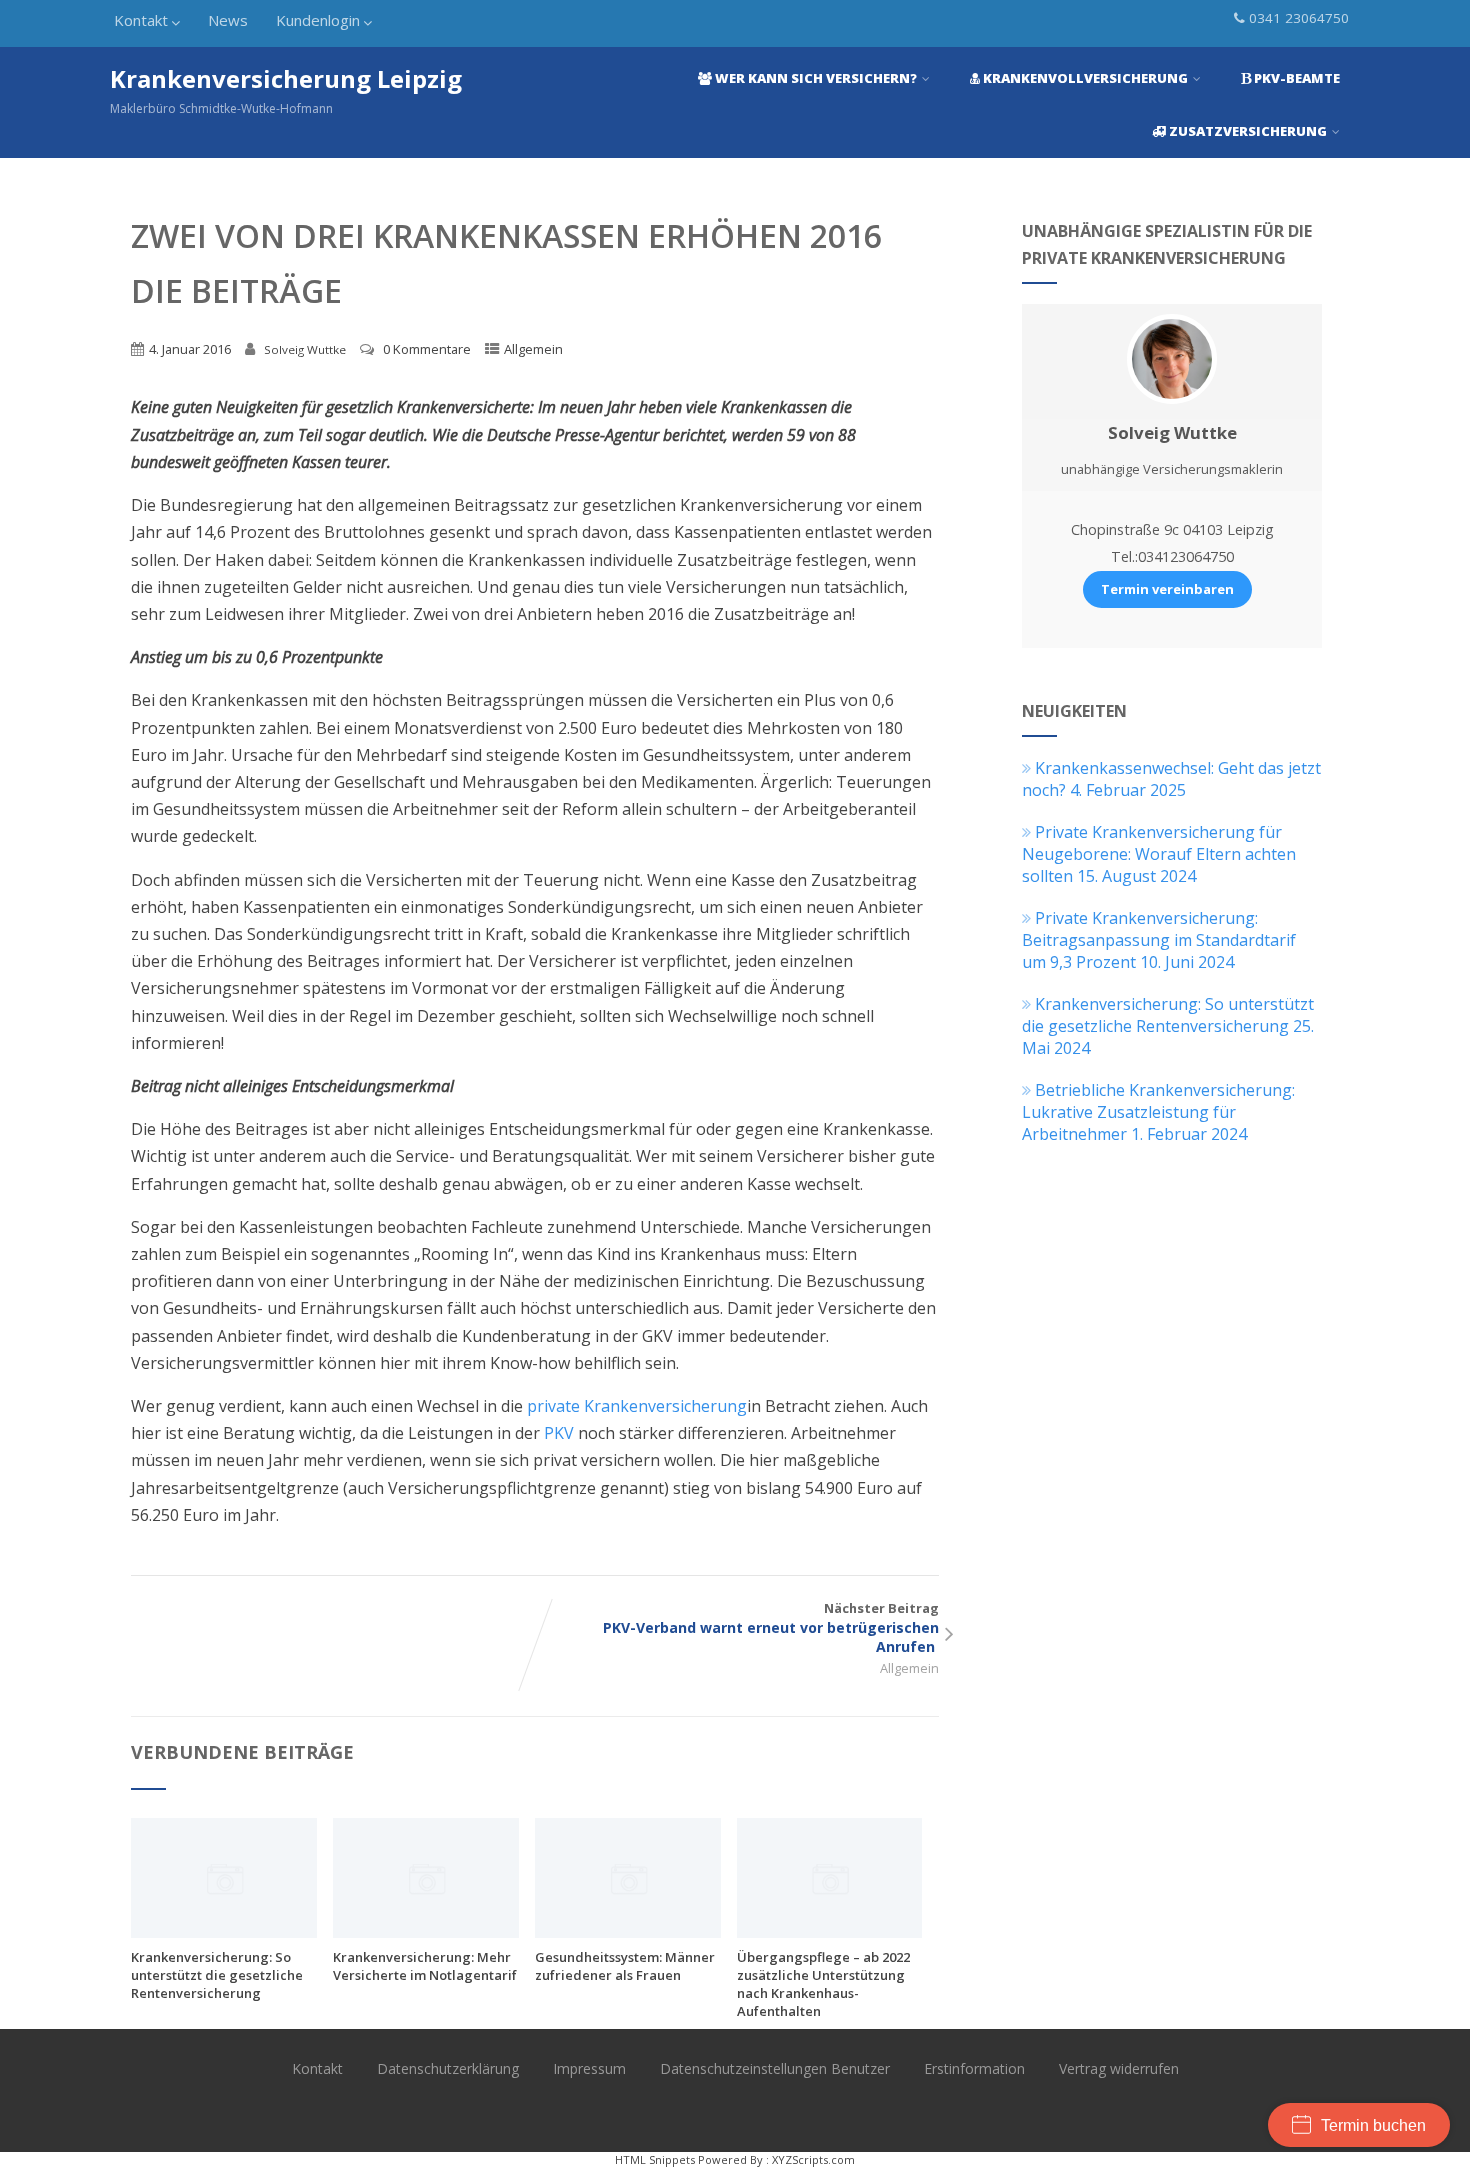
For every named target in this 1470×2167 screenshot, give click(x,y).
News (228, 20)
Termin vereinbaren (1167, 589)
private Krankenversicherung (637, 1406)
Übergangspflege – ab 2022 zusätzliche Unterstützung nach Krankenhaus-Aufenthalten (823, 1984)
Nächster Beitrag (771, 1627)
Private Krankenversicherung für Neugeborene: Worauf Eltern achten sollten (1159, 854)
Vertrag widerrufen (1119, 2068)
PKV (559, 1433)
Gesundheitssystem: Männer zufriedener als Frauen (625, 1966)
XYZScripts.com (813, 2159)
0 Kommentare (427, 349)
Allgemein (533, 349)
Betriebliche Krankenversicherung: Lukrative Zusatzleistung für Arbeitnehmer (1158, 1112)
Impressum (589, 2068)
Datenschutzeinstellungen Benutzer (775, 2068)
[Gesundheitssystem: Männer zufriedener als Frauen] (628, 1932)
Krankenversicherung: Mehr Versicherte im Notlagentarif (425, 1966)
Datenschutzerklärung (448, 2068)
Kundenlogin (318, 20)
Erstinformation (974, 2068)
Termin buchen (1373, 2125)
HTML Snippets (655, 2159)
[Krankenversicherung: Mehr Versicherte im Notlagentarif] (426, 1932)
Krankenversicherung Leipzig (286, 78)
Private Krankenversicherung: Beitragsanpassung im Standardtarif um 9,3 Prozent (1159, 940)
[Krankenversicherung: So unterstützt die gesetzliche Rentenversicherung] (224, 1932)
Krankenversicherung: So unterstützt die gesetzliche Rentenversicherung (217, 1975)
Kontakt (141, 20)
